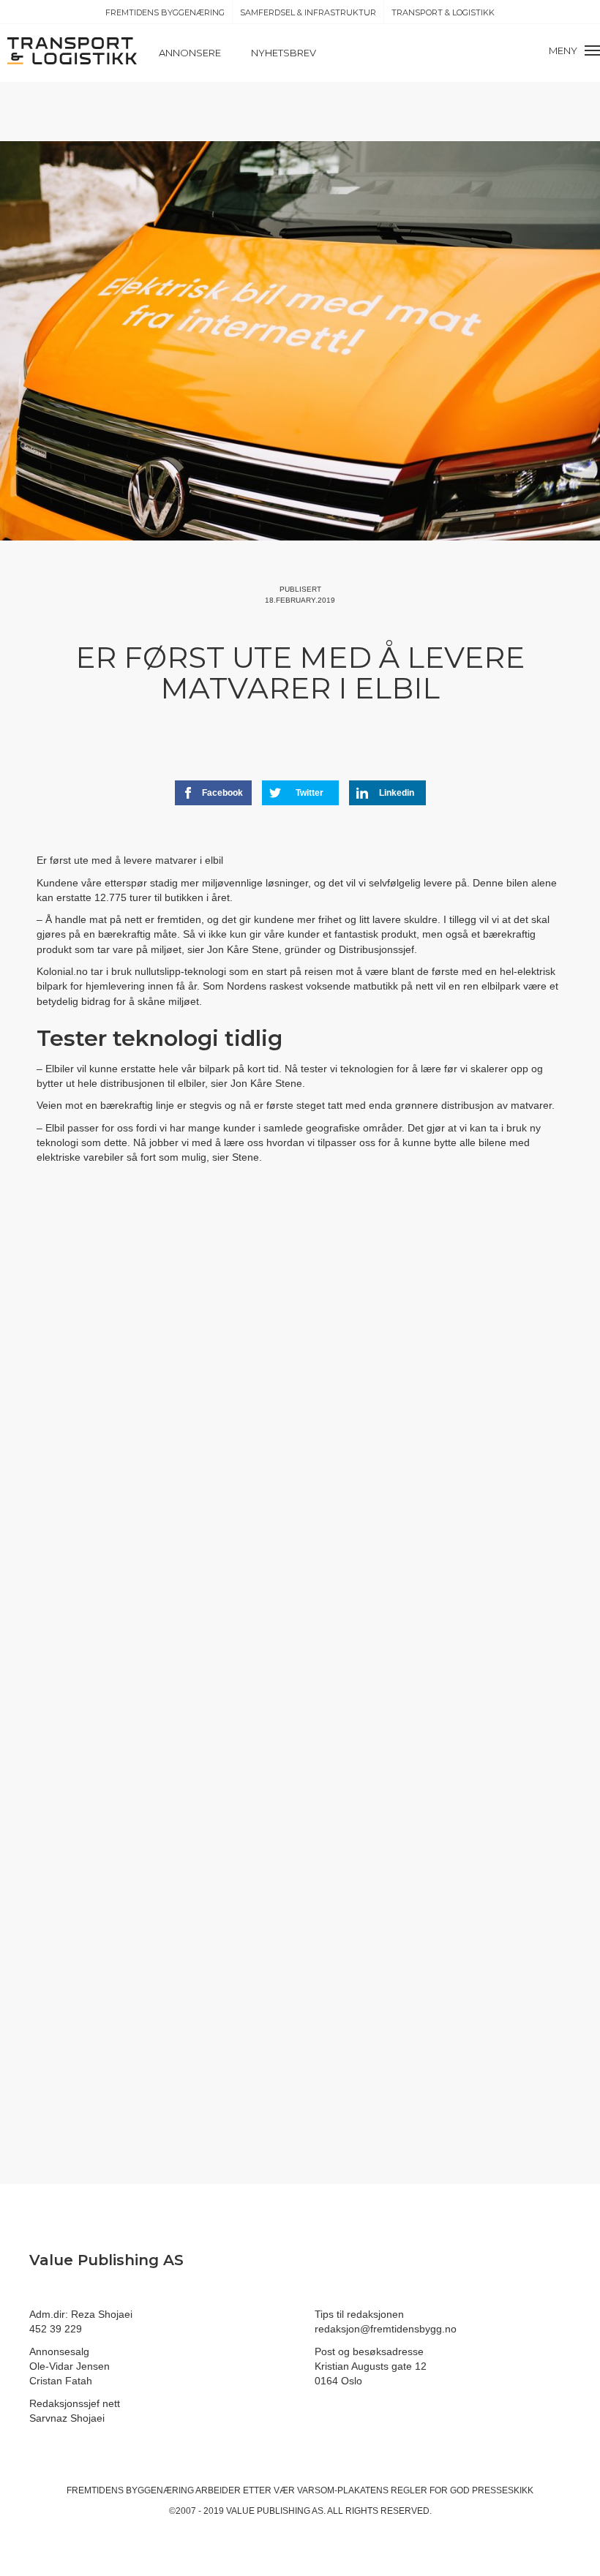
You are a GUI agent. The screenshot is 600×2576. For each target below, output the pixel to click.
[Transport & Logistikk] (72, 50)
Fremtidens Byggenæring (165, 12)
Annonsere (190, 53)
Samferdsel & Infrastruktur (308, 12)
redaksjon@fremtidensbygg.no (386, 2329)
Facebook (222, 793)
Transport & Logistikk (443, 12)
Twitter (310, 793)
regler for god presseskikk (462, 2490)
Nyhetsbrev (284, 53)
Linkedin (397, 793)
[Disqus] (300, 1443)
